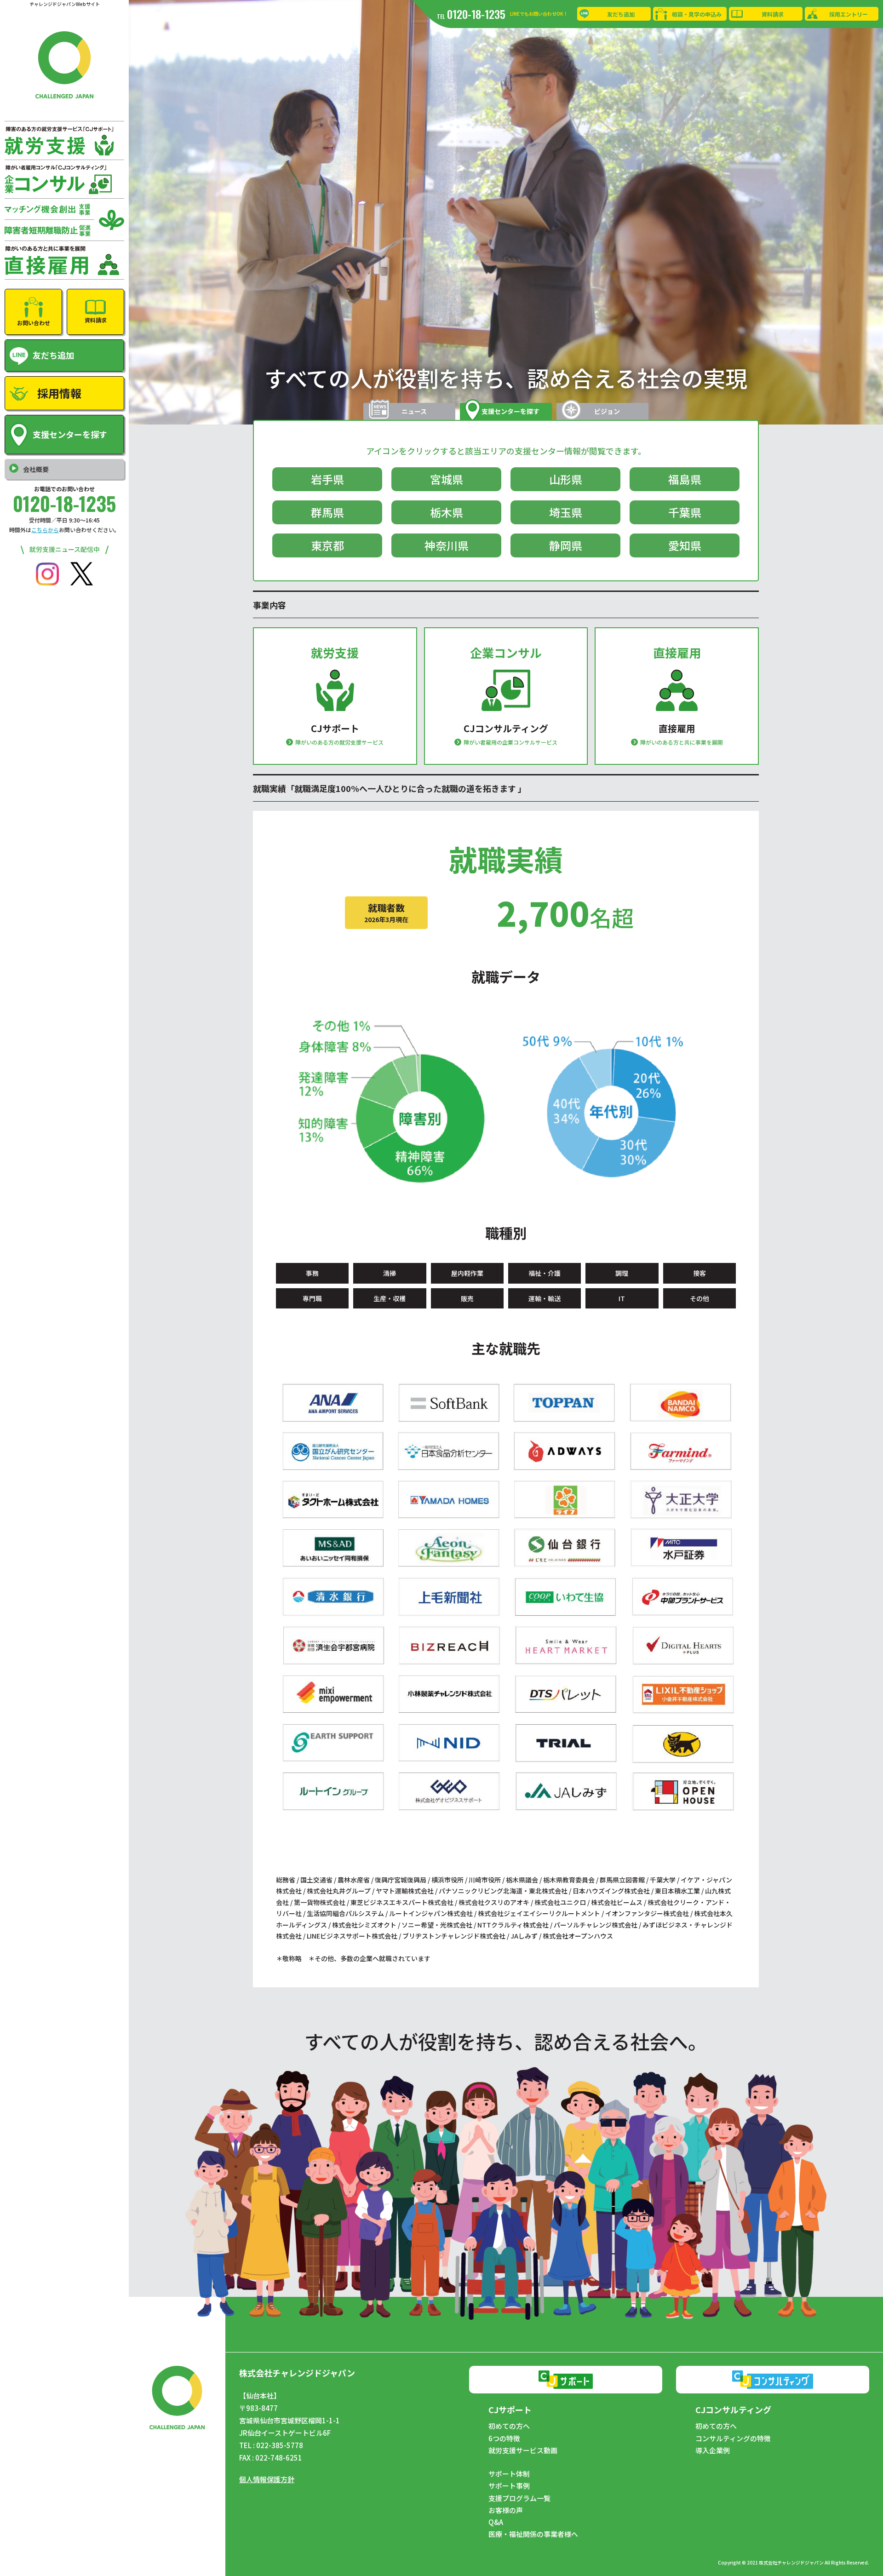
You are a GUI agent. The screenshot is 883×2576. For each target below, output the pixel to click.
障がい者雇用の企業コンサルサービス (510, 742)
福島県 (685, 479)
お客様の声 (506, 2510)
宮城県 (447, 479)
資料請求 (773, 14)
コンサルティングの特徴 (733, 2438)
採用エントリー (849, 14)
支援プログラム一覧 (519, 2498)
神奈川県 (447, 545)
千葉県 (685, 512)
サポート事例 (509, 2486)
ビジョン (607, 411)
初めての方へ (509, 2426)
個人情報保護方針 (267, 2479)
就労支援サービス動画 (523, 2450)
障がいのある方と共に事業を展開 (682, 742)
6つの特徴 (504, 2438)
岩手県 (327, 479)
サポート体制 (509, 2474)
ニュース (414, 411)
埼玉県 (566, 512)
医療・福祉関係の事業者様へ (533, 2534)
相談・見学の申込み (697, 14)
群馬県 (327, 512)
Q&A (496, 2522)
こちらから (45, 530)
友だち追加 (621, 14)
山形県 (566, 479)
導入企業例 (713, 2450)
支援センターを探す (510, 411)
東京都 (327, 545)
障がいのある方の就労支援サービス (339, 742)
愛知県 (685, 545)
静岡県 (566, 545)
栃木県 (447, 512)
